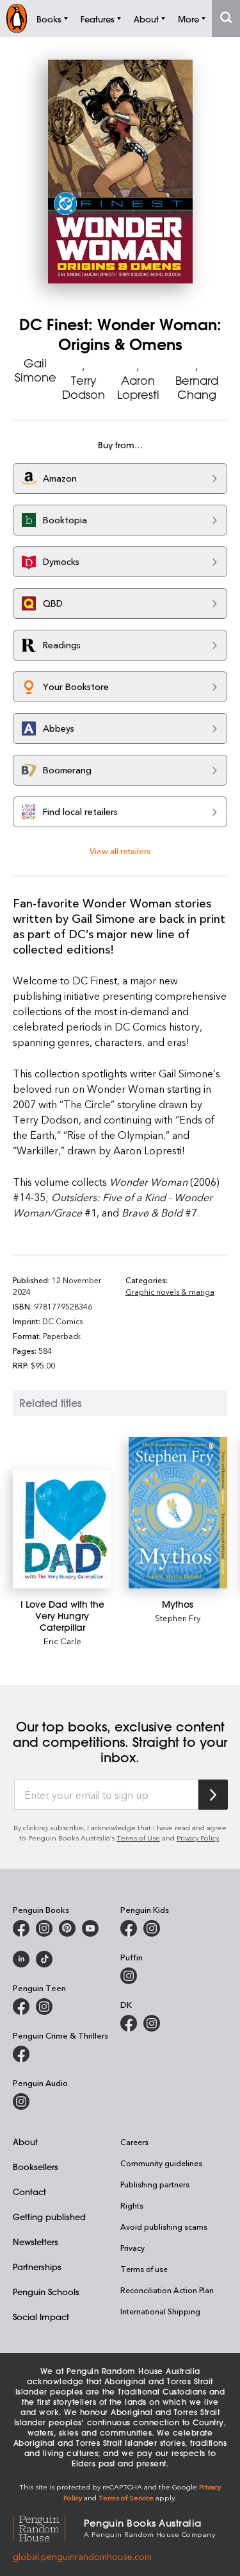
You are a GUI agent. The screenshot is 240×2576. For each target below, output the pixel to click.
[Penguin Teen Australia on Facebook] (21, 2007)
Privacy (132, 2248)
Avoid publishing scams (164, 2227)
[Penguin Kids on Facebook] (129, 1928)
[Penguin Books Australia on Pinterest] (67, 1928)
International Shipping (160, 2311)
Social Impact (41, 2317)
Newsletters (36, 2242)
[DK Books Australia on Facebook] (129, 2023)
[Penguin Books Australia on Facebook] (21, 1928)
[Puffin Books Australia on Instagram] (129, 1976)
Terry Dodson (84, 387)
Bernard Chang (197, 387)
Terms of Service (126, 2497)
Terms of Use (138, 1838)
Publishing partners (155, 2184)
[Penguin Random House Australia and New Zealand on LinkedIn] (21, 1959)
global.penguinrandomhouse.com (82, 2556)
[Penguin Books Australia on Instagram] (44, 1928)
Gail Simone (36, 370)
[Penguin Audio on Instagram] (21, 2101)
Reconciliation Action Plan (167, 2290)
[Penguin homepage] (17, 18)
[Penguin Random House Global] (48, 2527)
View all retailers (120, 851)
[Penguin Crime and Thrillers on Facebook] (21, 2054)
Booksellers (36, 2167)
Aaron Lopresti (138, 387)
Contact (29, 2192)
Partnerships (37, 2267)
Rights (132, 2205)
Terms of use (144, 2269)
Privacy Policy (198, 1838)
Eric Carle (62, 1641)
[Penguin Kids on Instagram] (152, 1928)
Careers (134, 2142)
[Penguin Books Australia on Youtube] (90, 1928)
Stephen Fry (178, 1618)
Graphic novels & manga (170, 1292)
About (25, 2142)
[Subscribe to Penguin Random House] (213, 1795)
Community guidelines (161, 2163)
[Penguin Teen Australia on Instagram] (44, 2007)
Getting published (49, 2217)
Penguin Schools (46, 2292)
